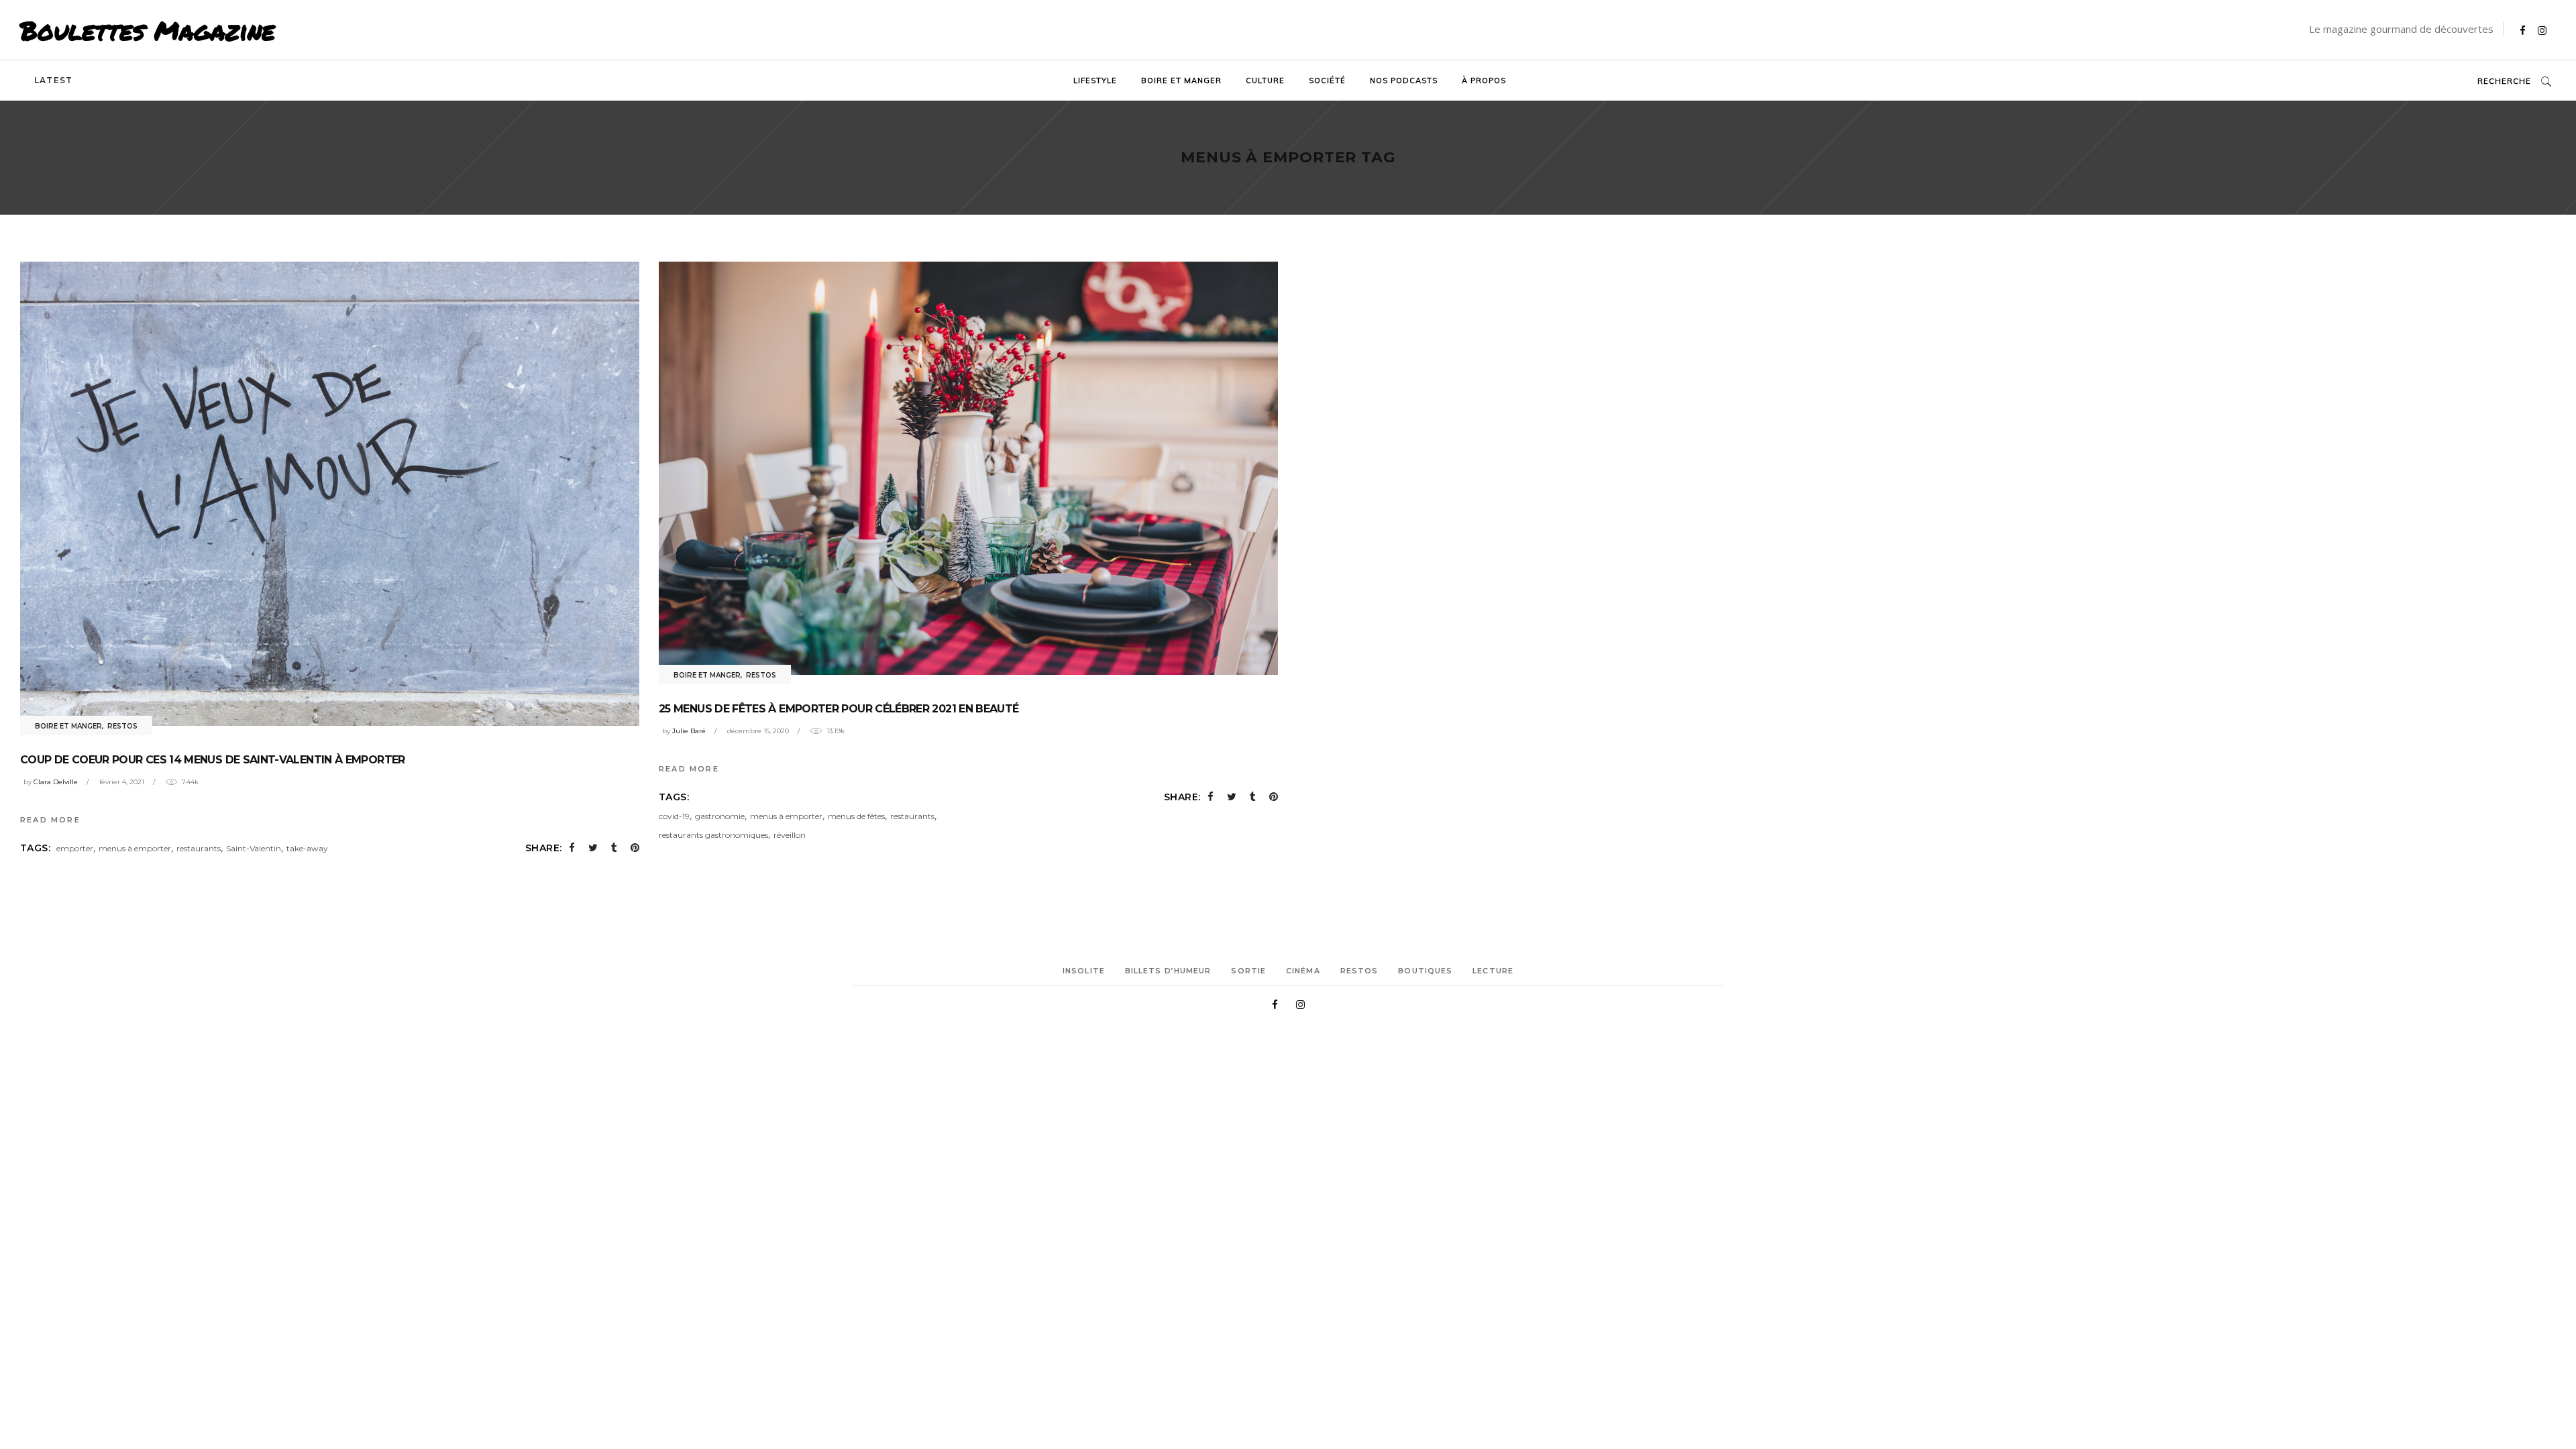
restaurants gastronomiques (713, 835)
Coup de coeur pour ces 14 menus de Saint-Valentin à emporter (213, 760)
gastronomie (720, 816)
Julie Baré (689, 731)
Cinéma (1303, 971)
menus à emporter (135, 848)
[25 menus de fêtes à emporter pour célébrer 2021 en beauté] (968, 468)
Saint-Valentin (254, 848)
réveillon (790, 835)
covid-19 (674, 816)
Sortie (1248, 971)
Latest (53, 80)
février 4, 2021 (122, 782)
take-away (307, 848)
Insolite (1084, 971)
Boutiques (1425, 971)
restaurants (199, 848)
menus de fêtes (856, 816)
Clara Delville (56, 782)
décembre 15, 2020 (758, 731)
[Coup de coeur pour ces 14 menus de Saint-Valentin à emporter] (330, 494)
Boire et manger (68, 726)
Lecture (1493, 971)
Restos (122, 726)
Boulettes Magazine (148, 30)
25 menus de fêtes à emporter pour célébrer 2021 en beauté (839, 709)
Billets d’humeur (1168, 971)
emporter (75, 848)
